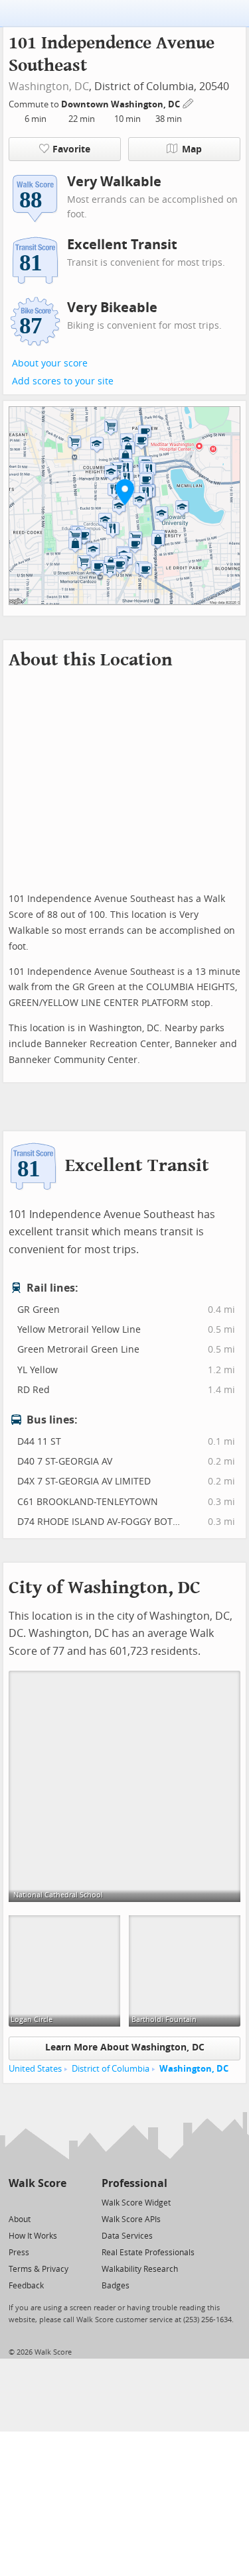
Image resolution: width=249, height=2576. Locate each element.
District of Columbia (111, 2069)
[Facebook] (37, 2202)
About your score (50, 364)
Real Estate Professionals (148, 2253)
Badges (116, 2286)
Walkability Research (140, 2269)
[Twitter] (16, 2202)
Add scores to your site (63, 381)
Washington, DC (49, 86)
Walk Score (38, 2183)
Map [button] (192, 149)
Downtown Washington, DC (122, 104)
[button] (125, 492)
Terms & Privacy (39, 2269)
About (20, 2219)
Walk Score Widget (136, 2203)
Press (19, 2253)
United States (35, 2069)
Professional (134, 2183)
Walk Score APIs (131, 2219)
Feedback (26, 2286)
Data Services (127, 2236)
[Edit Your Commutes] (189, 102)
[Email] (57, 2202)
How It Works (33, 2236)
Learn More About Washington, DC (125, 2047)
